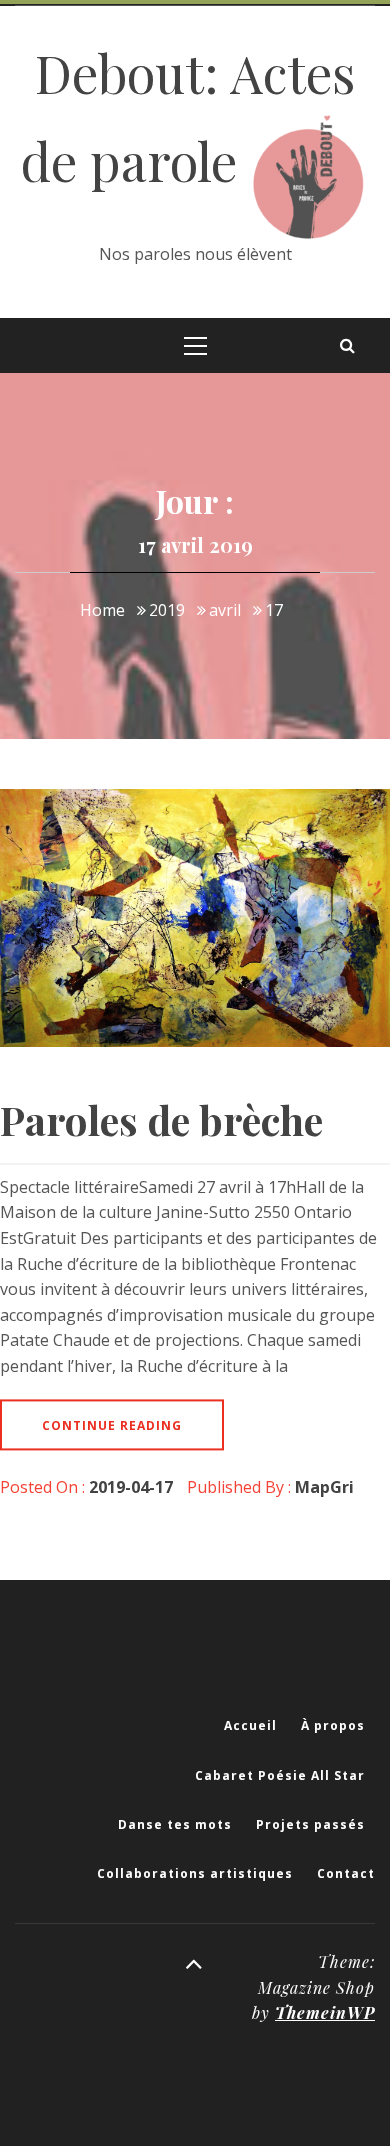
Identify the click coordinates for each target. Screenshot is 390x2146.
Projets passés (310, 1824)
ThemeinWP (325, 2012)
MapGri (324, 1487)
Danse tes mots (175, 1824)
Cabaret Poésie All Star (280, 1775)
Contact (346, 1873)
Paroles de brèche (161, 1119)
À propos (333, 1725)
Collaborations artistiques (195, 1873)
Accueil (250, 1725)
